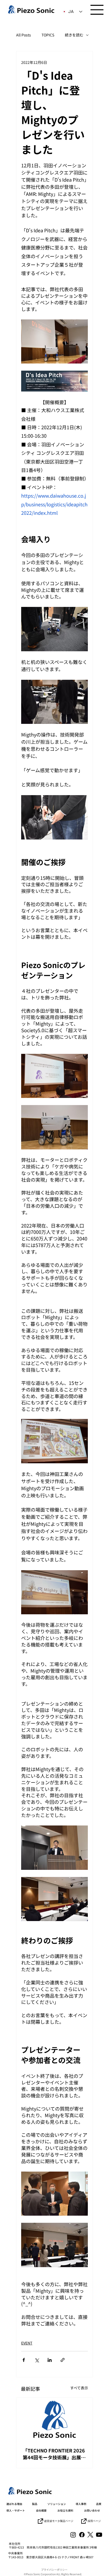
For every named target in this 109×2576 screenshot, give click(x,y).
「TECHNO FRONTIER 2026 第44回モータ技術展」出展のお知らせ (54, 2454)
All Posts (24, 35)
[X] (90, 2535)
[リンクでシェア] (63, 2360)
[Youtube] (99, 2535)
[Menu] (97, 10)
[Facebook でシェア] (24, 2360)
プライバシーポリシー (54, 2570)
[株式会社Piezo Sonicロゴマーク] (54, 2419)
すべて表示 (79, 2388)
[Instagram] (73, 2535)
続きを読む (74, 35)
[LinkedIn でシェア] (50, 2360)
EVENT (27, 2343)
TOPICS (48, 35)
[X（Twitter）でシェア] (37, 2360)
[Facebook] (82, 2535)
